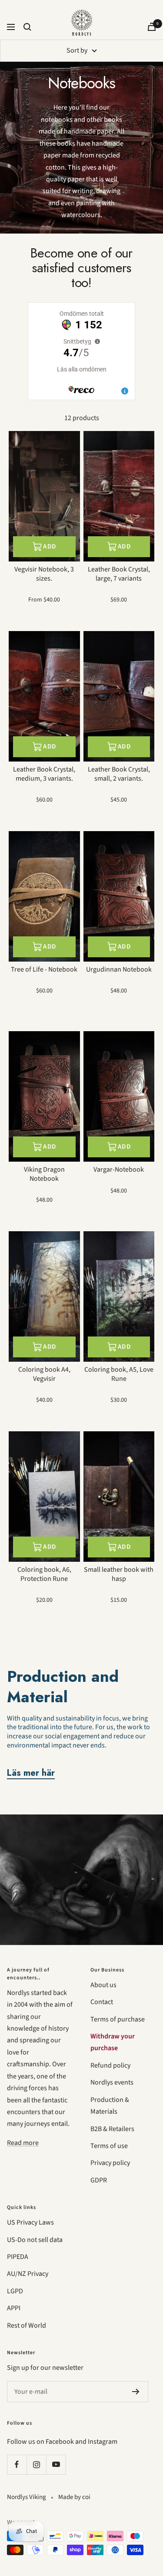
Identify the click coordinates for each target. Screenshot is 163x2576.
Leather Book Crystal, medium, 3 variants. (44, 774)
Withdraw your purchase (113, 2042)
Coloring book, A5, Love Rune (119, 1374)
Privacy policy (110, 2163)
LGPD (15, 2291)
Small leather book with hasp (119, 1574)
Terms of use (109, 2146)
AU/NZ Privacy (28, 2274)
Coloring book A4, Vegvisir (44, 1374)
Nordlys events (112, 2082)
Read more (23, 2143)
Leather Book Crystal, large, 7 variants (119, 574)
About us (103, 1985)
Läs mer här (31, 1773)
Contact (102, 2002)
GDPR (99, 2180)
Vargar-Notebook (119, 1170)
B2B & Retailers (112, 2129)
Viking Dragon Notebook (44, 1174)
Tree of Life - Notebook (44, 970)
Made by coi (74, 2497)
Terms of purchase (118, 2019)
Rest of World (27, 2325)
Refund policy (110, 2065)
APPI (14, 2308)
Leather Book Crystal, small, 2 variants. (119, 774)
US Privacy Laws (30, 2222)
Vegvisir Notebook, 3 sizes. (44, 574)
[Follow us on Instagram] (36, 2464)
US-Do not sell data (35, 2240)
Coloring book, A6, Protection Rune (44, 1574)
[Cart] (152, 27)
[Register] (136, 2392)
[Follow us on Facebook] (17, 2464)
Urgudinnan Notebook (119, 970)
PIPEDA (18, 2257)
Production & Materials (110, 2106)
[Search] (27, 27)
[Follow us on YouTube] (56, 2464)
